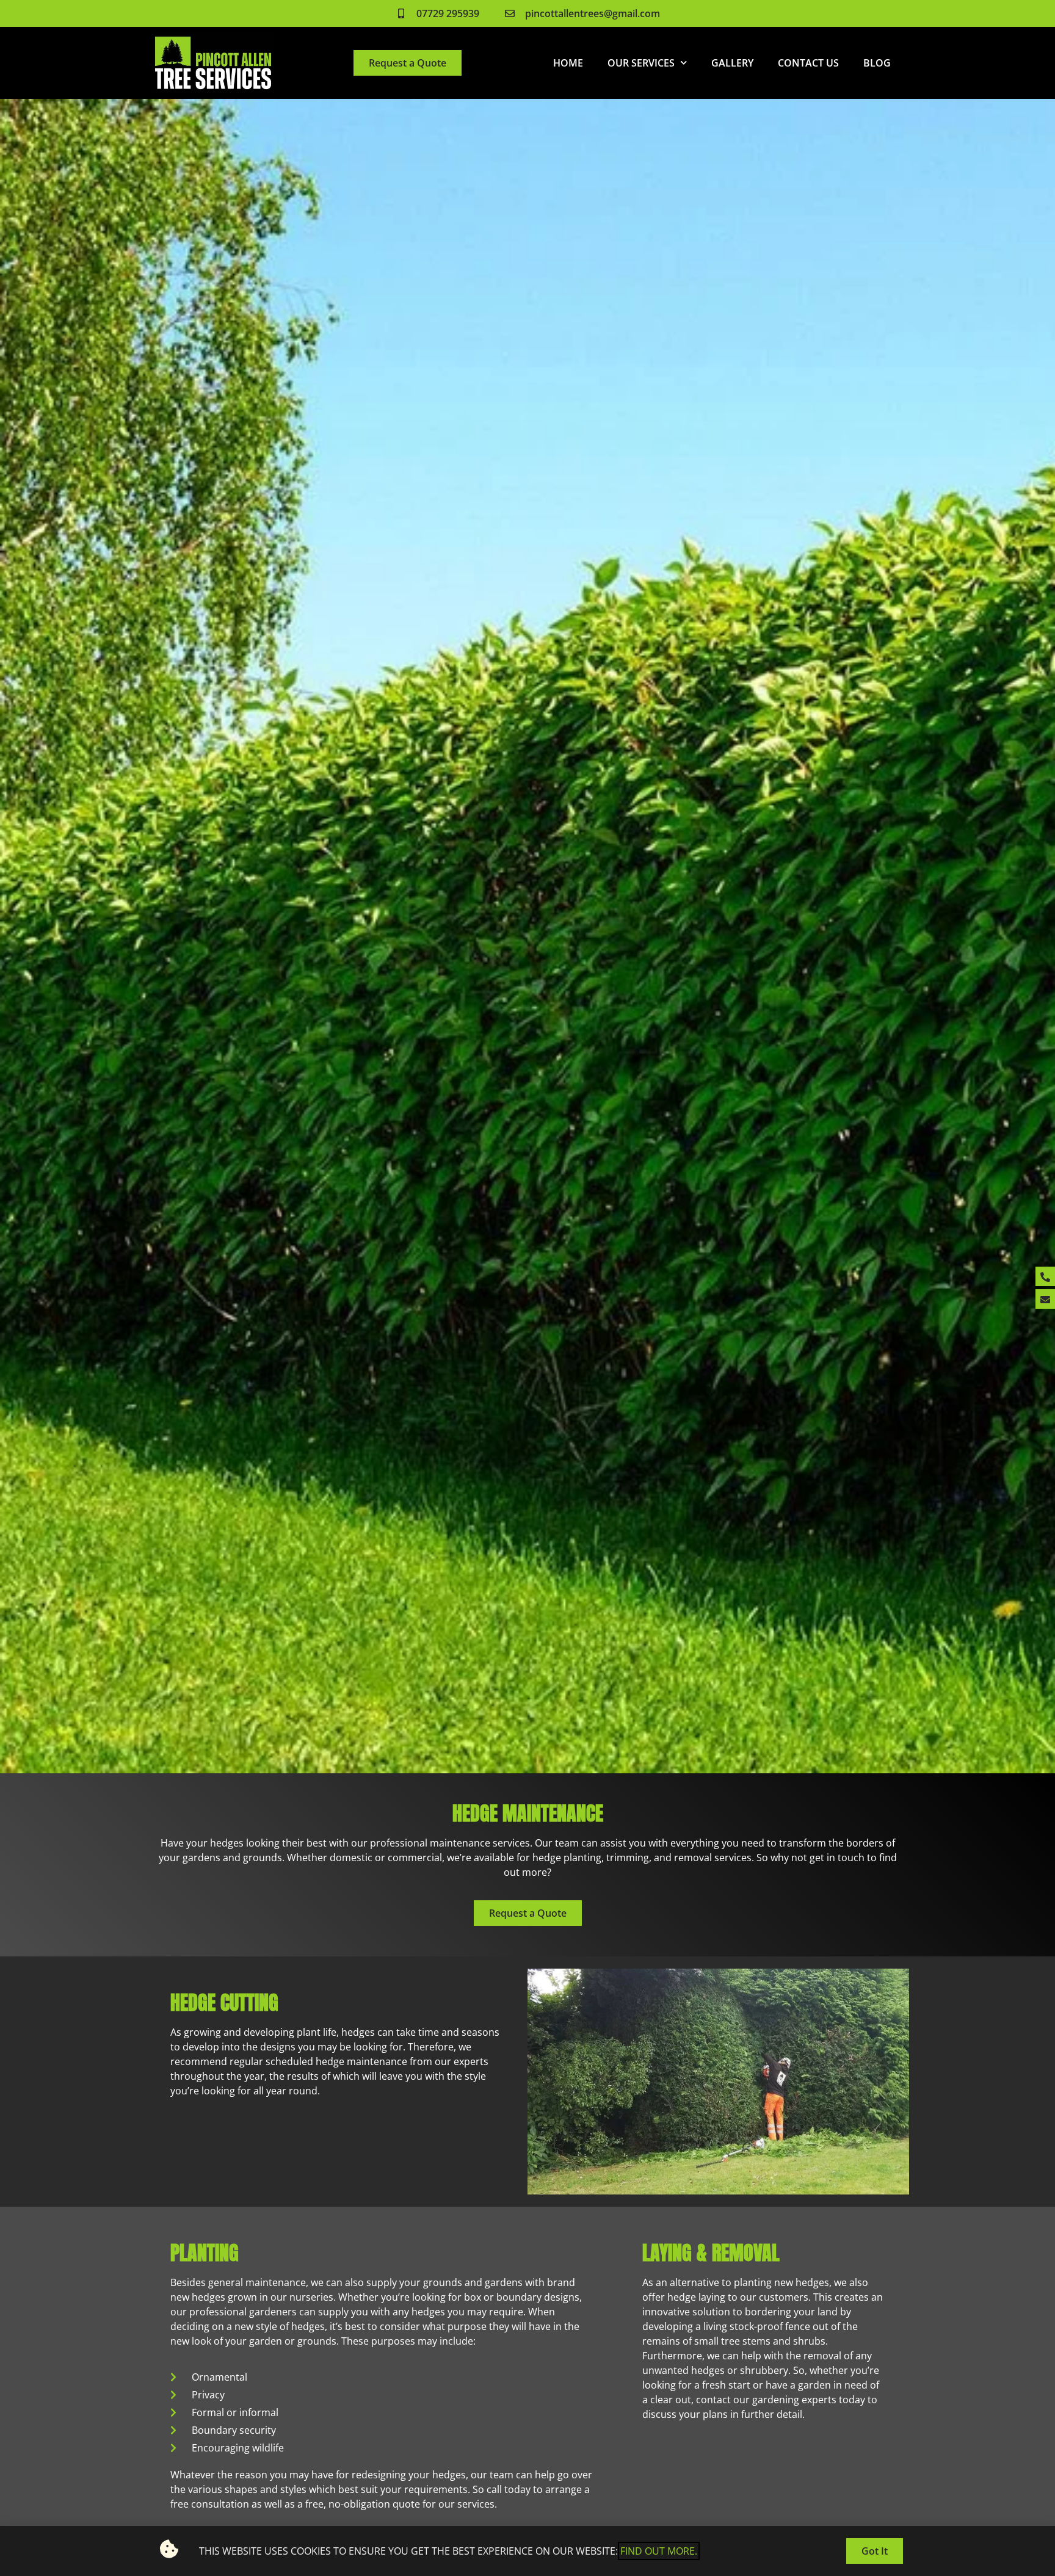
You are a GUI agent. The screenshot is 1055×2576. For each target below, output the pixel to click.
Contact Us (808, 63)
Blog (877, 63)
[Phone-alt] (1045, 1277)
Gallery (732, 63)
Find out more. (659, 2551)
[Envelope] (1045, 1300)
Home (568, 63)
